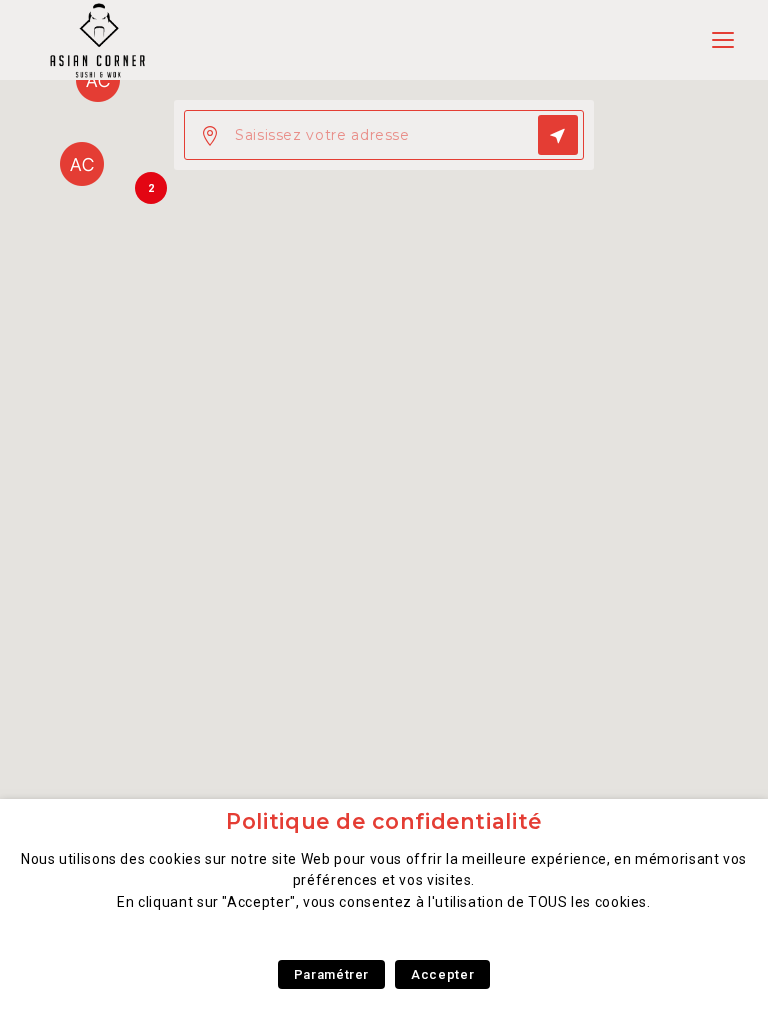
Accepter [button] (442, 974)
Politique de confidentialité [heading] (384, 821)
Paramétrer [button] (331, 974)
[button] (82, 164)
